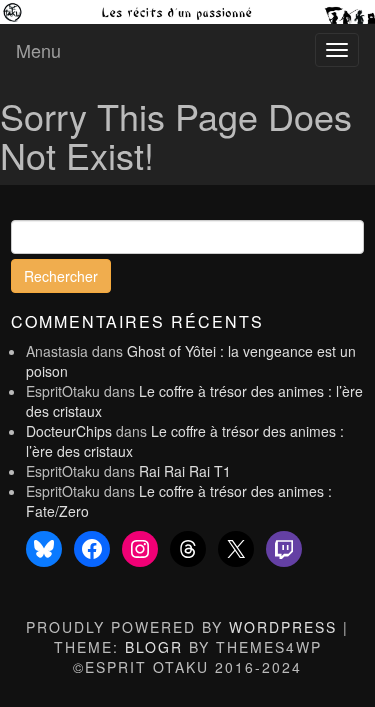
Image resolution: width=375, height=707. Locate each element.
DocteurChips (69, 431)
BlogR (154, 647)
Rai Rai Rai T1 (185, 471)
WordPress (283, 627)
